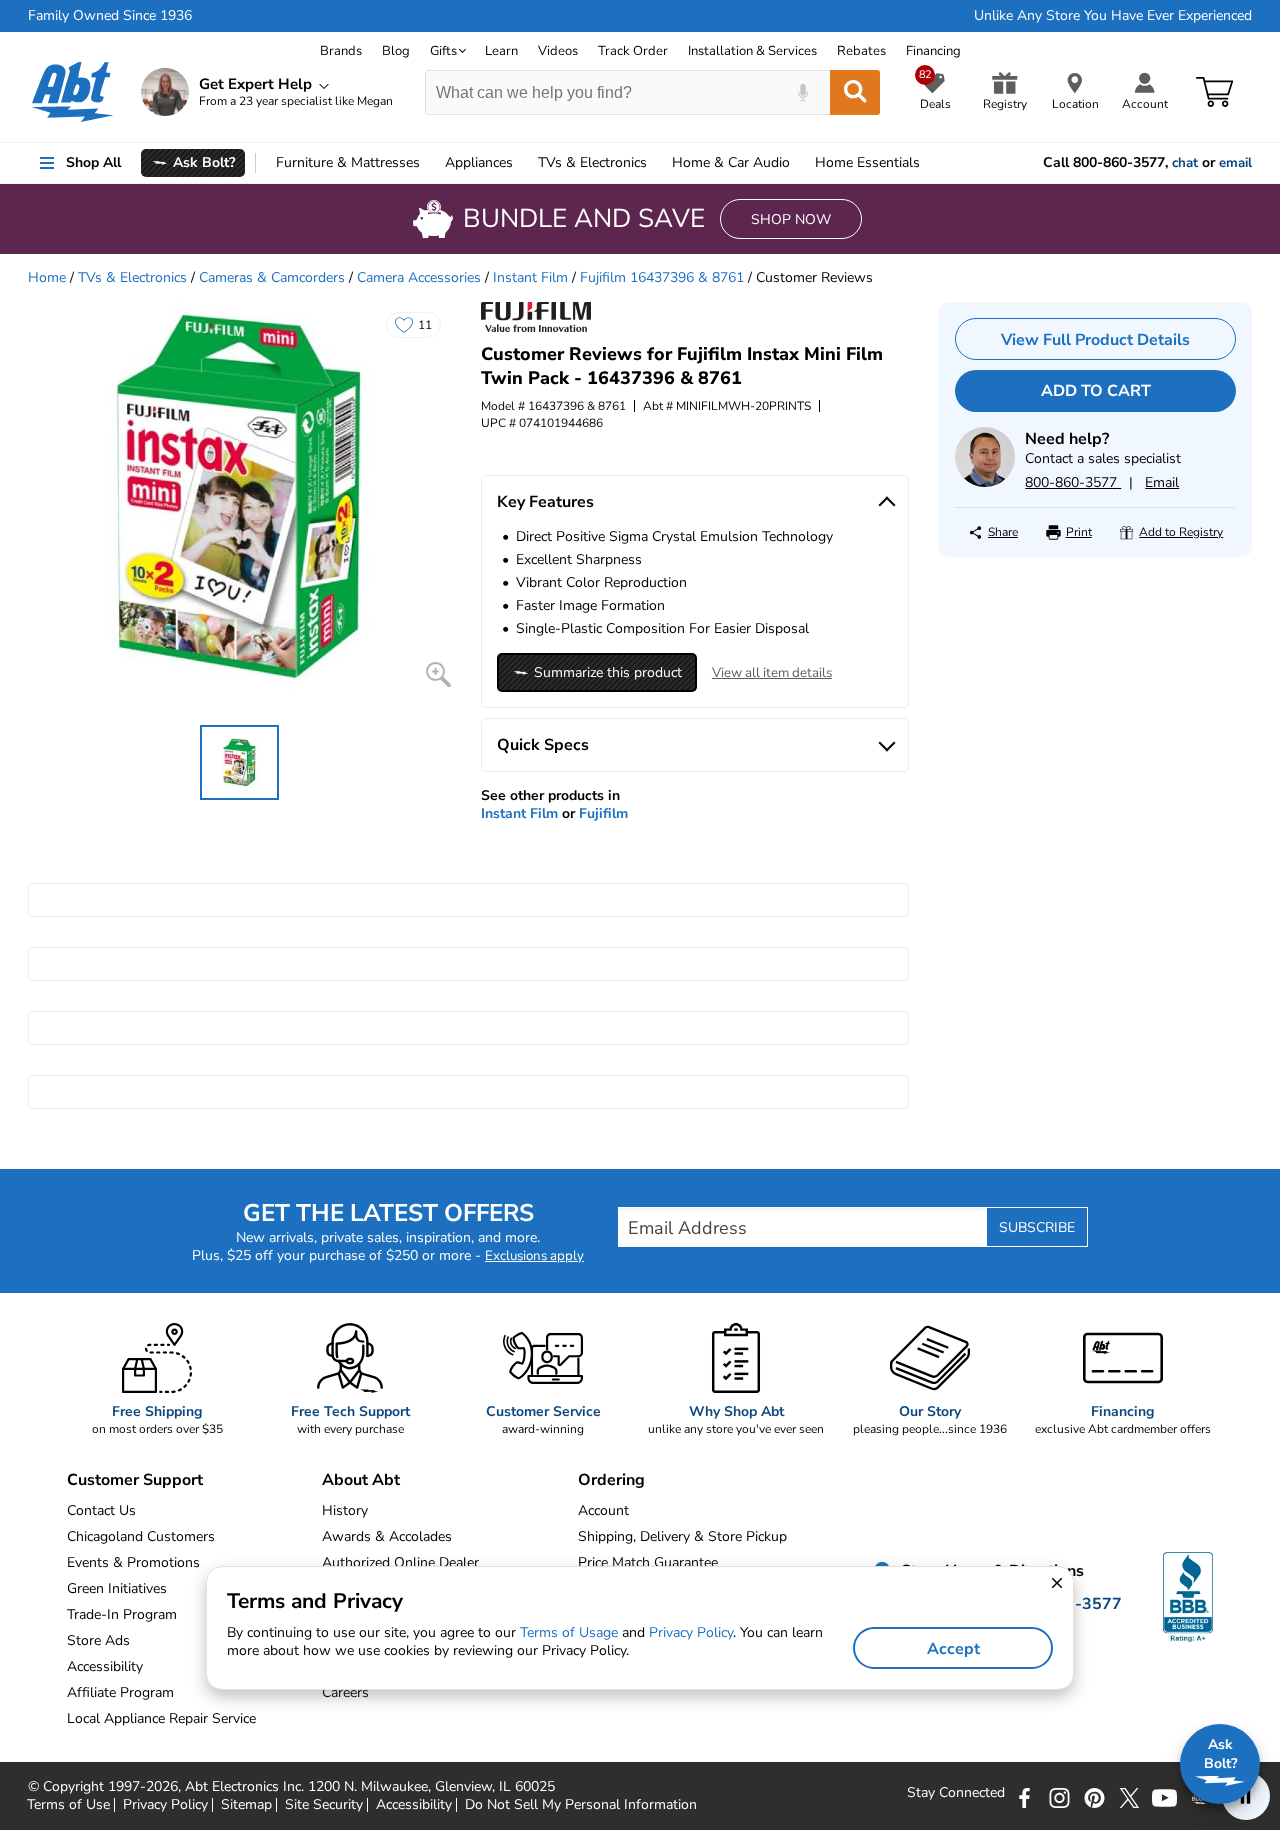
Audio (731, 162)
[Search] (855, 92)
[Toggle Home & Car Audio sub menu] (799, 163)
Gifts (443, 51)
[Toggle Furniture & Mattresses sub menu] (429, 163)
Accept (953, 1649)
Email (1162, 482)
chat (1185, 163)
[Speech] (802, 92)
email (1235, 163)
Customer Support (135, 1480)
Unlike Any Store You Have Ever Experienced (1113, 16)
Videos (558, 51)
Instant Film (530, 277)
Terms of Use (68, 1805)
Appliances (479, 162)
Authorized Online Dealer (400, 1562)
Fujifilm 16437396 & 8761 (662, 277)
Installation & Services (752, 51)
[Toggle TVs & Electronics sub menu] (656, 163)
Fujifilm (603, 813)
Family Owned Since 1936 (110, 16)
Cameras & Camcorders (272, 277)
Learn (501, 51)
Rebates (861, 51)
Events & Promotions (133, 1562)
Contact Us (101, 1510)
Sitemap (246, 1805)
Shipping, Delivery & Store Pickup (682, 1536)
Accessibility (414, 1805)
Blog (396, 51)
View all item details (772, 673)
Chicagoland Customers (141, 1536)
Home (867, 162)
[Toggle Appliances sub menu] (522, 163)
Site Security (324, 1805)
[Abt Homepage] (72, 92)
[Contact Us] (985, 482)
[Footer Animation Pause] (1246, 1796)
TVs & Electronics (132, 277)
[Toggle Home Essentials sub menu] (929, 163)
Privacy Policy (165, 1805)
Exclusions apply (534, 1256)
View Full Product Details (1095, 340)
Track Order (633, 51)
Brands (341, 51)
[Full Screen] (438, 674)
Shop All (93, 162)
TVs (592, 162)
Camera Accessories (419, 277)
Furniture (348, 162)
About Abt (361, 1480)
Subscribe (1037, 1227)
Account (603, 1510)
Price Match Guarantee (648, 1562)
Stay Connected (956, 1793)
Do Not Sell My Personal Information (581, 1805)
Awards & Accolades (387, 1536)
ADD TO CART (1096, 391)
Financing (933, 51)
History (345, 1510)
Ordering (611, 1480)
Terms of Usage (569, 1632)
